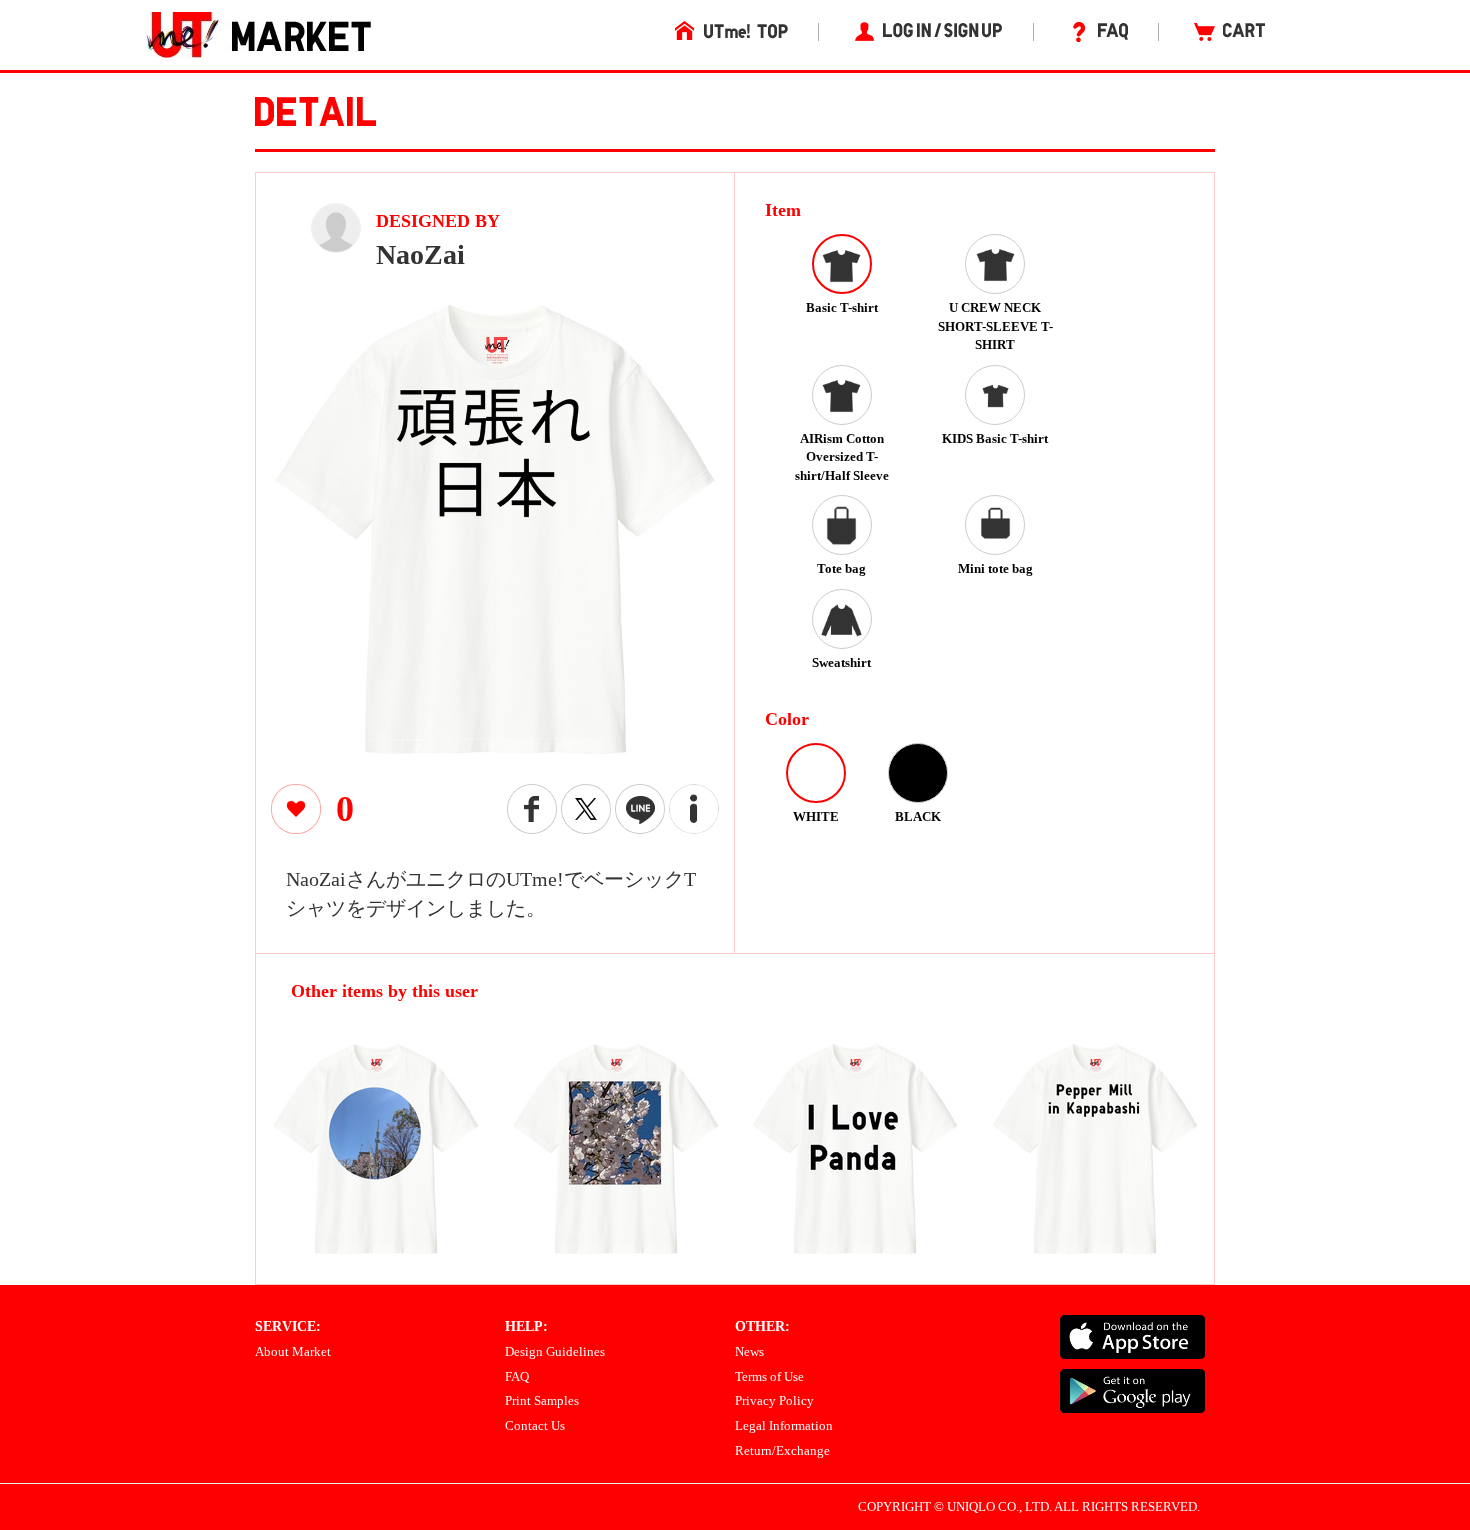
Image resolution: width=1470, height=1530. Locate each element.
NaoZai (420, 254)
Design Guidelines (555, 1351)
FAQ (517, 1376)
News (749, 1351)
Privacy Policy (774, 1400)
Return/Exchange (782, 1450)
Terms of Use (769, 1376)
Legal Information (784, 1425)
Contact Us (535, 1425)
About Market (293, 1351)
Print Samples (542, 1400)
